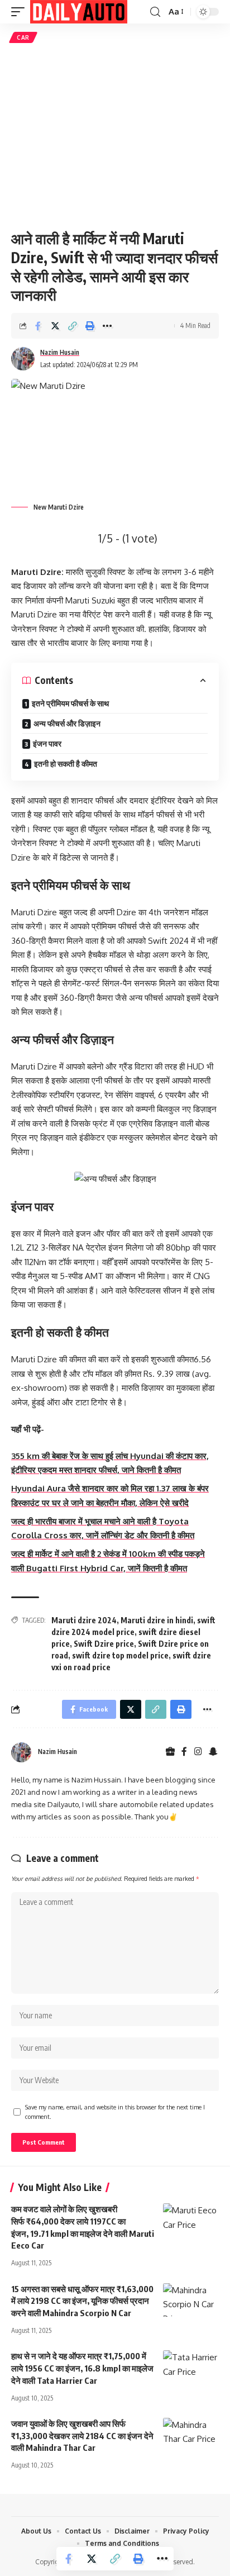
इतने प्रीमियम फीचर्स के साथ (70, 703)
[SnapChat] (213, 1752)
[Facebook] (184, 1752)
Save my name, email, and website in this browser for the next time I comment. (115, 2112)
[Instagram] (198, 1752)
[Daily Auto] (79, 12)
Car (23, 37)
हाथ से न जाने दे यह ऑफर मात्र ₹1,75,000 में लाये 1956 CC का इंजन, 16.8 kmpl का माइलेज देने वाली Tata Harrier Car (82, 2368)
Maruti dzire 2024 (84, 1620)
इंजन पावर (47, 743)
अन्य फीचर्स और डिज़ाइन (67, 723)
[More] (107, 326)
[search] (155, 12)
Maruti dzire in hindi (157, 1620)
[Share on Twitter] (55, 326)
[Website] (170, 1752)
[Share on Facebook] (38, 326)
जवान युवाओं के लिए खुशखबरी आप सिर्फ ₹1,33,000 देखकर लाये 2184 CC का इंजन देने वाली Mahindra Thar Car (82, 2436)
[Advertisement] (115, 136)
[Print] (90, 326)
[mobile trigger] (21, 12)
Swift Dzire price (104, 1644)
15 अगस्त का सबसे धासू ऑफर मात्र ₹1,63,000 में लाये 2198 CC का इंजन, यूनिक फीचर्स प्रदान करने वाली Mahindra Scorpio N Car (82, 2301)
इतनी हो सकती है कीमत (66, 764)
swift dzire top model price (120, 1655)
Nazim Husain (60, 352)
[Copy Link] (73, 326)
